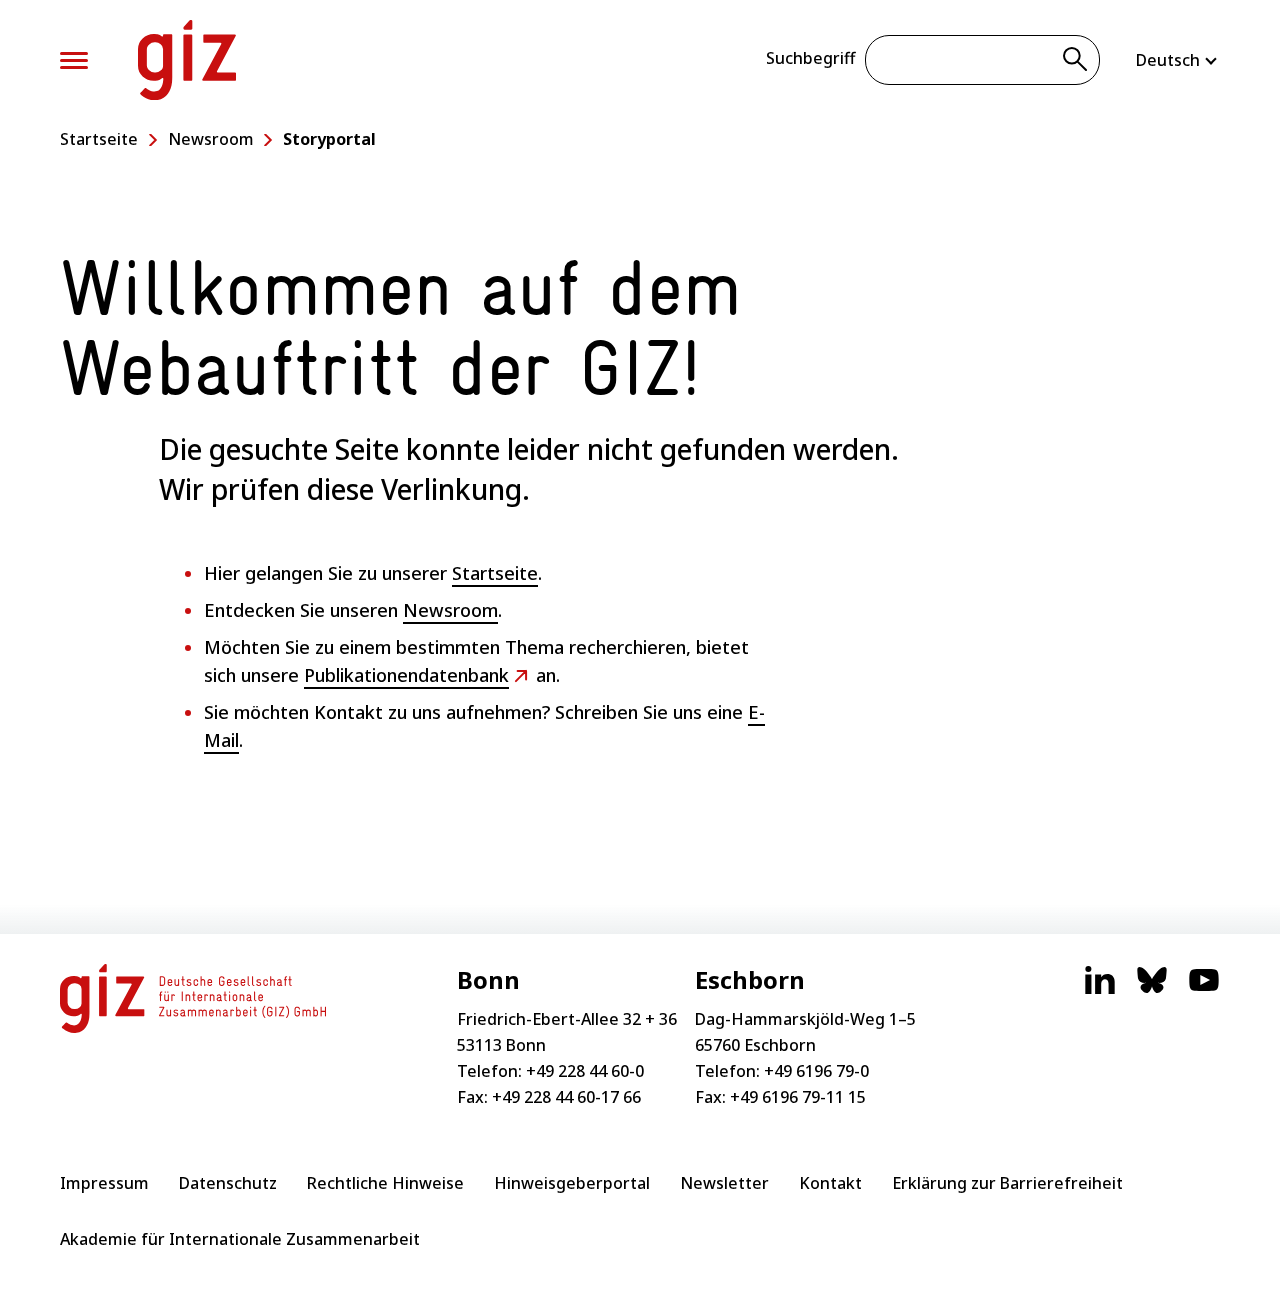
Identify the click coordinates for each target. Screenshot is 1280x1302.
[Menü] (74, 60)
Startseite (99, 139)
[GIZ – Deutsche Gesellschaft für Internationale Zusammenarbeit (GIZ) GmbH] (187, 60)
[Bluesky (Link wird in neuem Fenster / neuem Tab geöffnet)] (1152, 990)
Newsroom (211, 139)
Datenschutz (228, 1183)
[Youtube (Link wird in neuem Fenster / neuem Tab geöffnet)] (1204, 990)
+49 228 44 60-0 (585, 1071)
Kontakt (830, 1183)
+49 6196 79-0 (816, 1071)
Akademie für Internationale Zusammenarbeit (240, 1239)
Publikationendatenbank (406, 675)
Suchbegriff (810, 58)
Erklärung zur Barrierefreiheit (1007, 1183)
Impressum (104, 1183)
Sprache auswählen (1178, 60)
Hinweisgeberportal (572, 1183)
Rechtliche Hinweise (385, 1183)
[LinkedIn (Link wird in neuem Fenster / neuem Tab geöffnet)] (1100, 990)
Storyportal (329, 139)
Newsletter (724, 1183)
